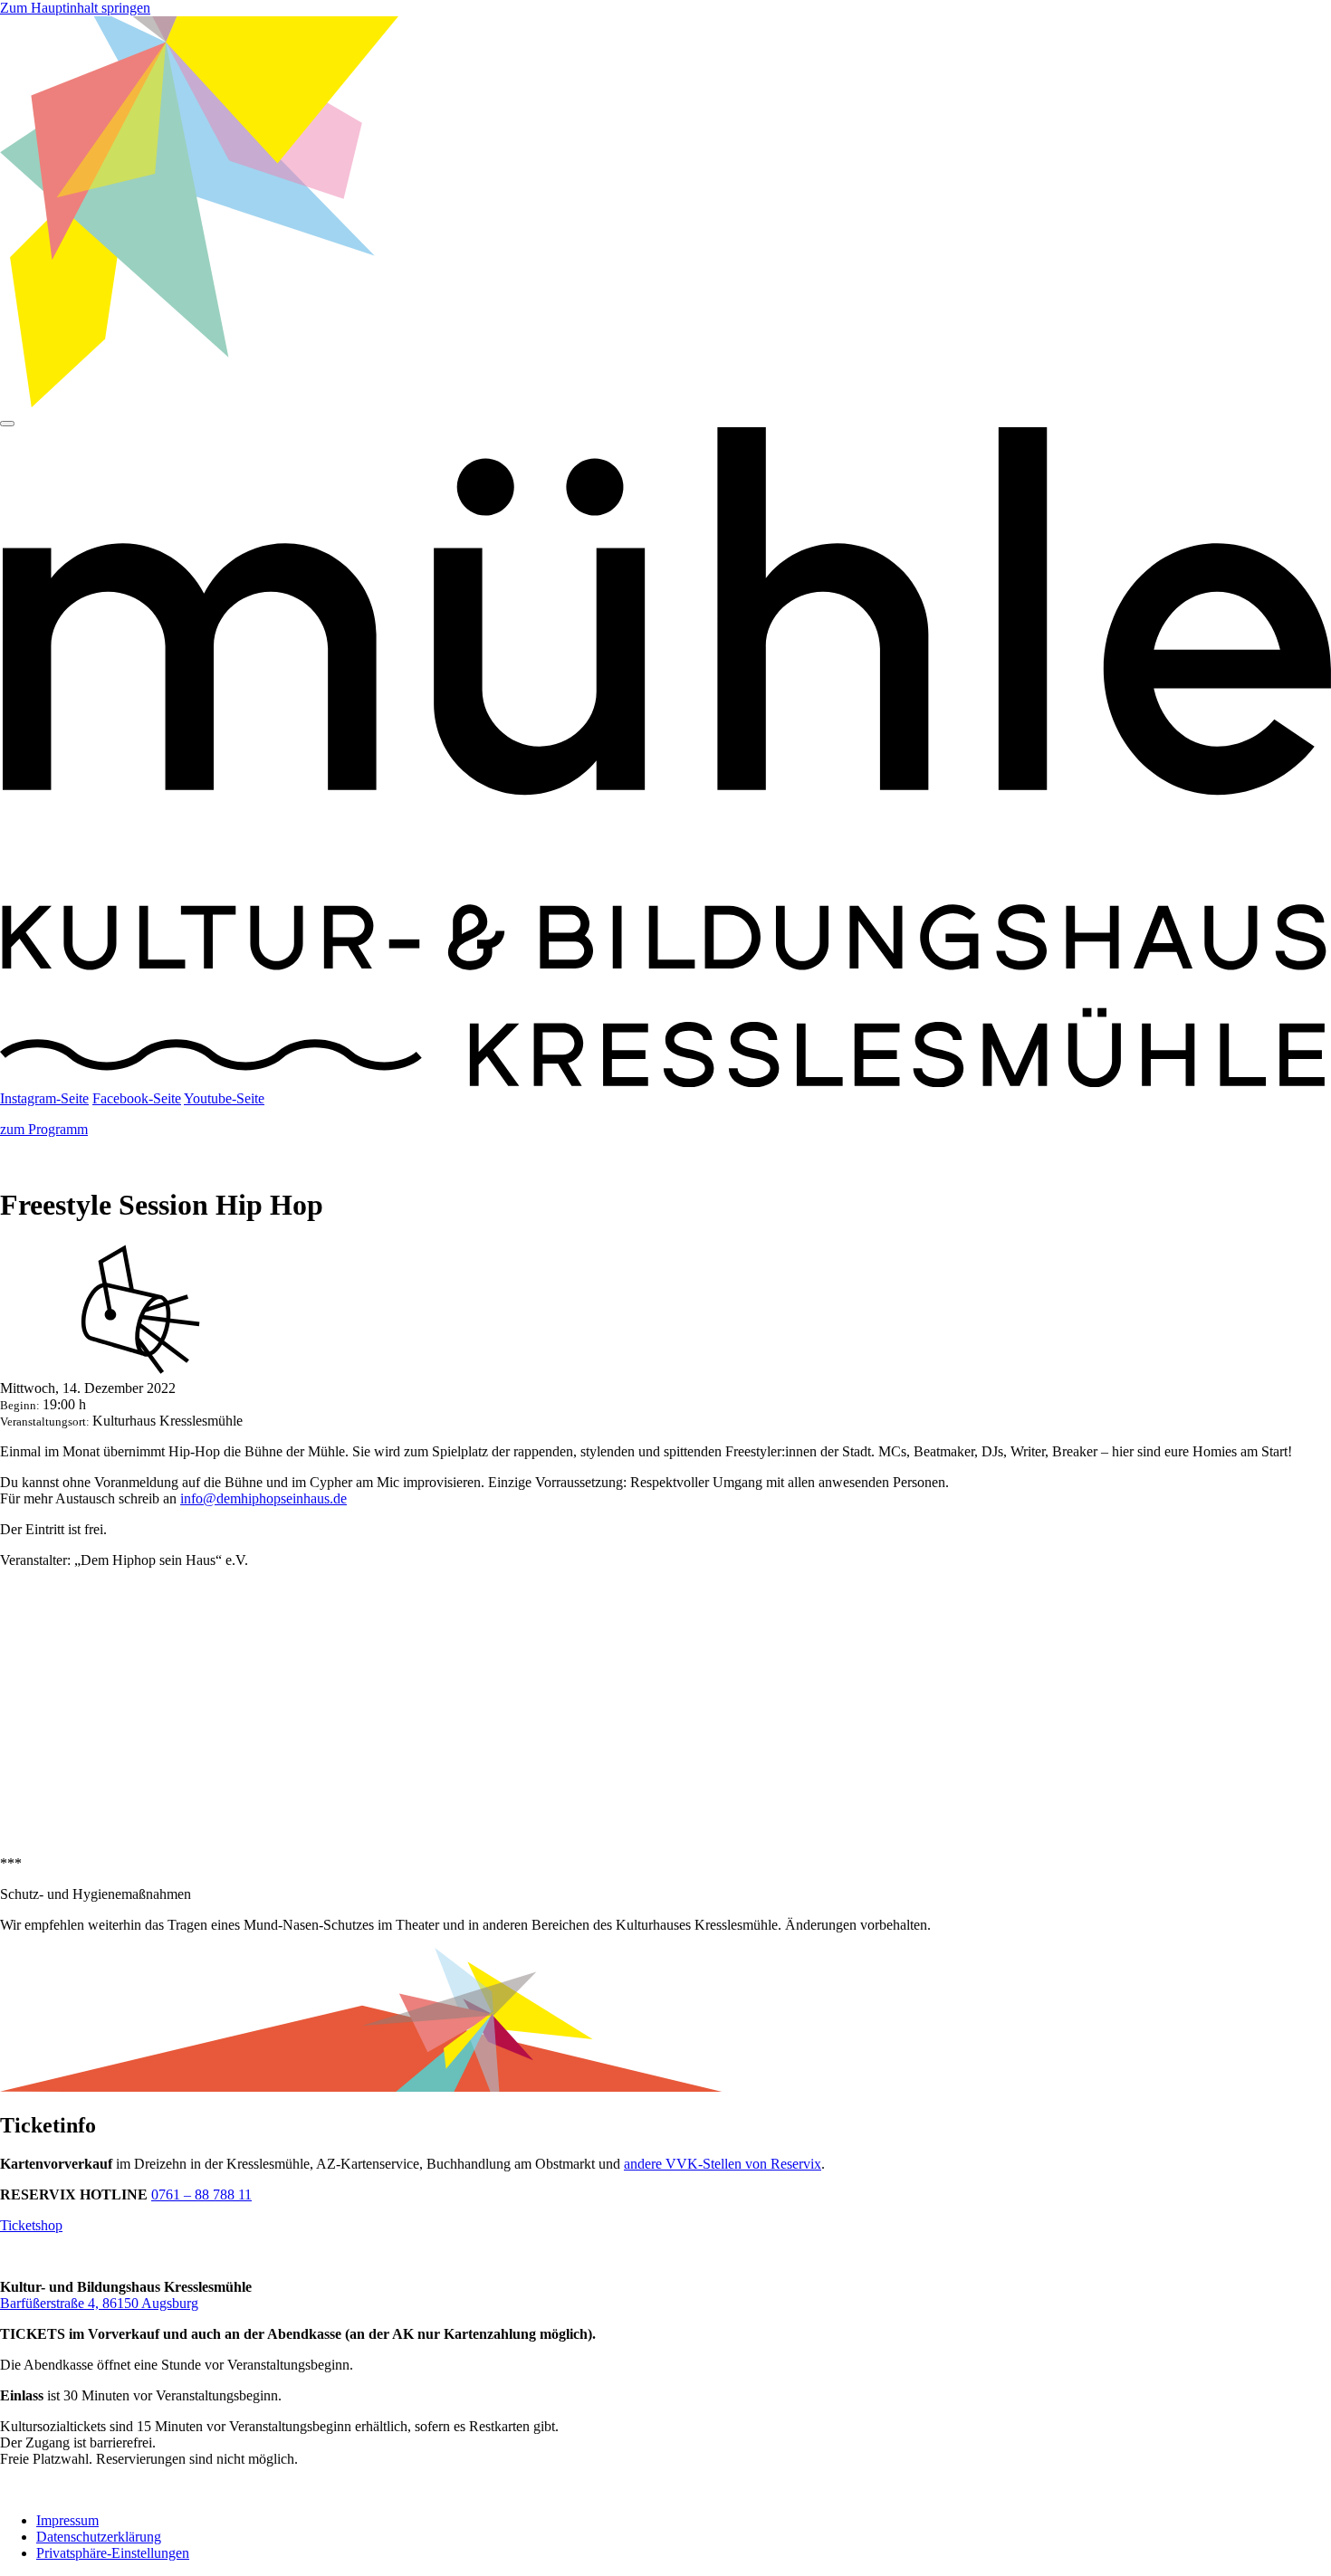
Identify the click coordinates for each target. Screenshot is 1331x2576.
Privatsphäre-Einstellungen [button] (113, 2553)
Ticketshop (31, 2225)
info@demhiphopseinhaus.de (263, 1498)
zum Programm (44, 1129)
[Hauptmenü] (7, 424)
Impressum (67, 2520)
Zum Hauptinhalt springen (75, 8)
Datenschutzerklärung (99, 2537)
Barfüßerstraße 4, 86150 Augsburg (99, 2303)
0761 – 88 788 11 (201, 2194)
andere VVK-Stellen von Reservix (723, 2164)
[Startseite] (665, 1082)
